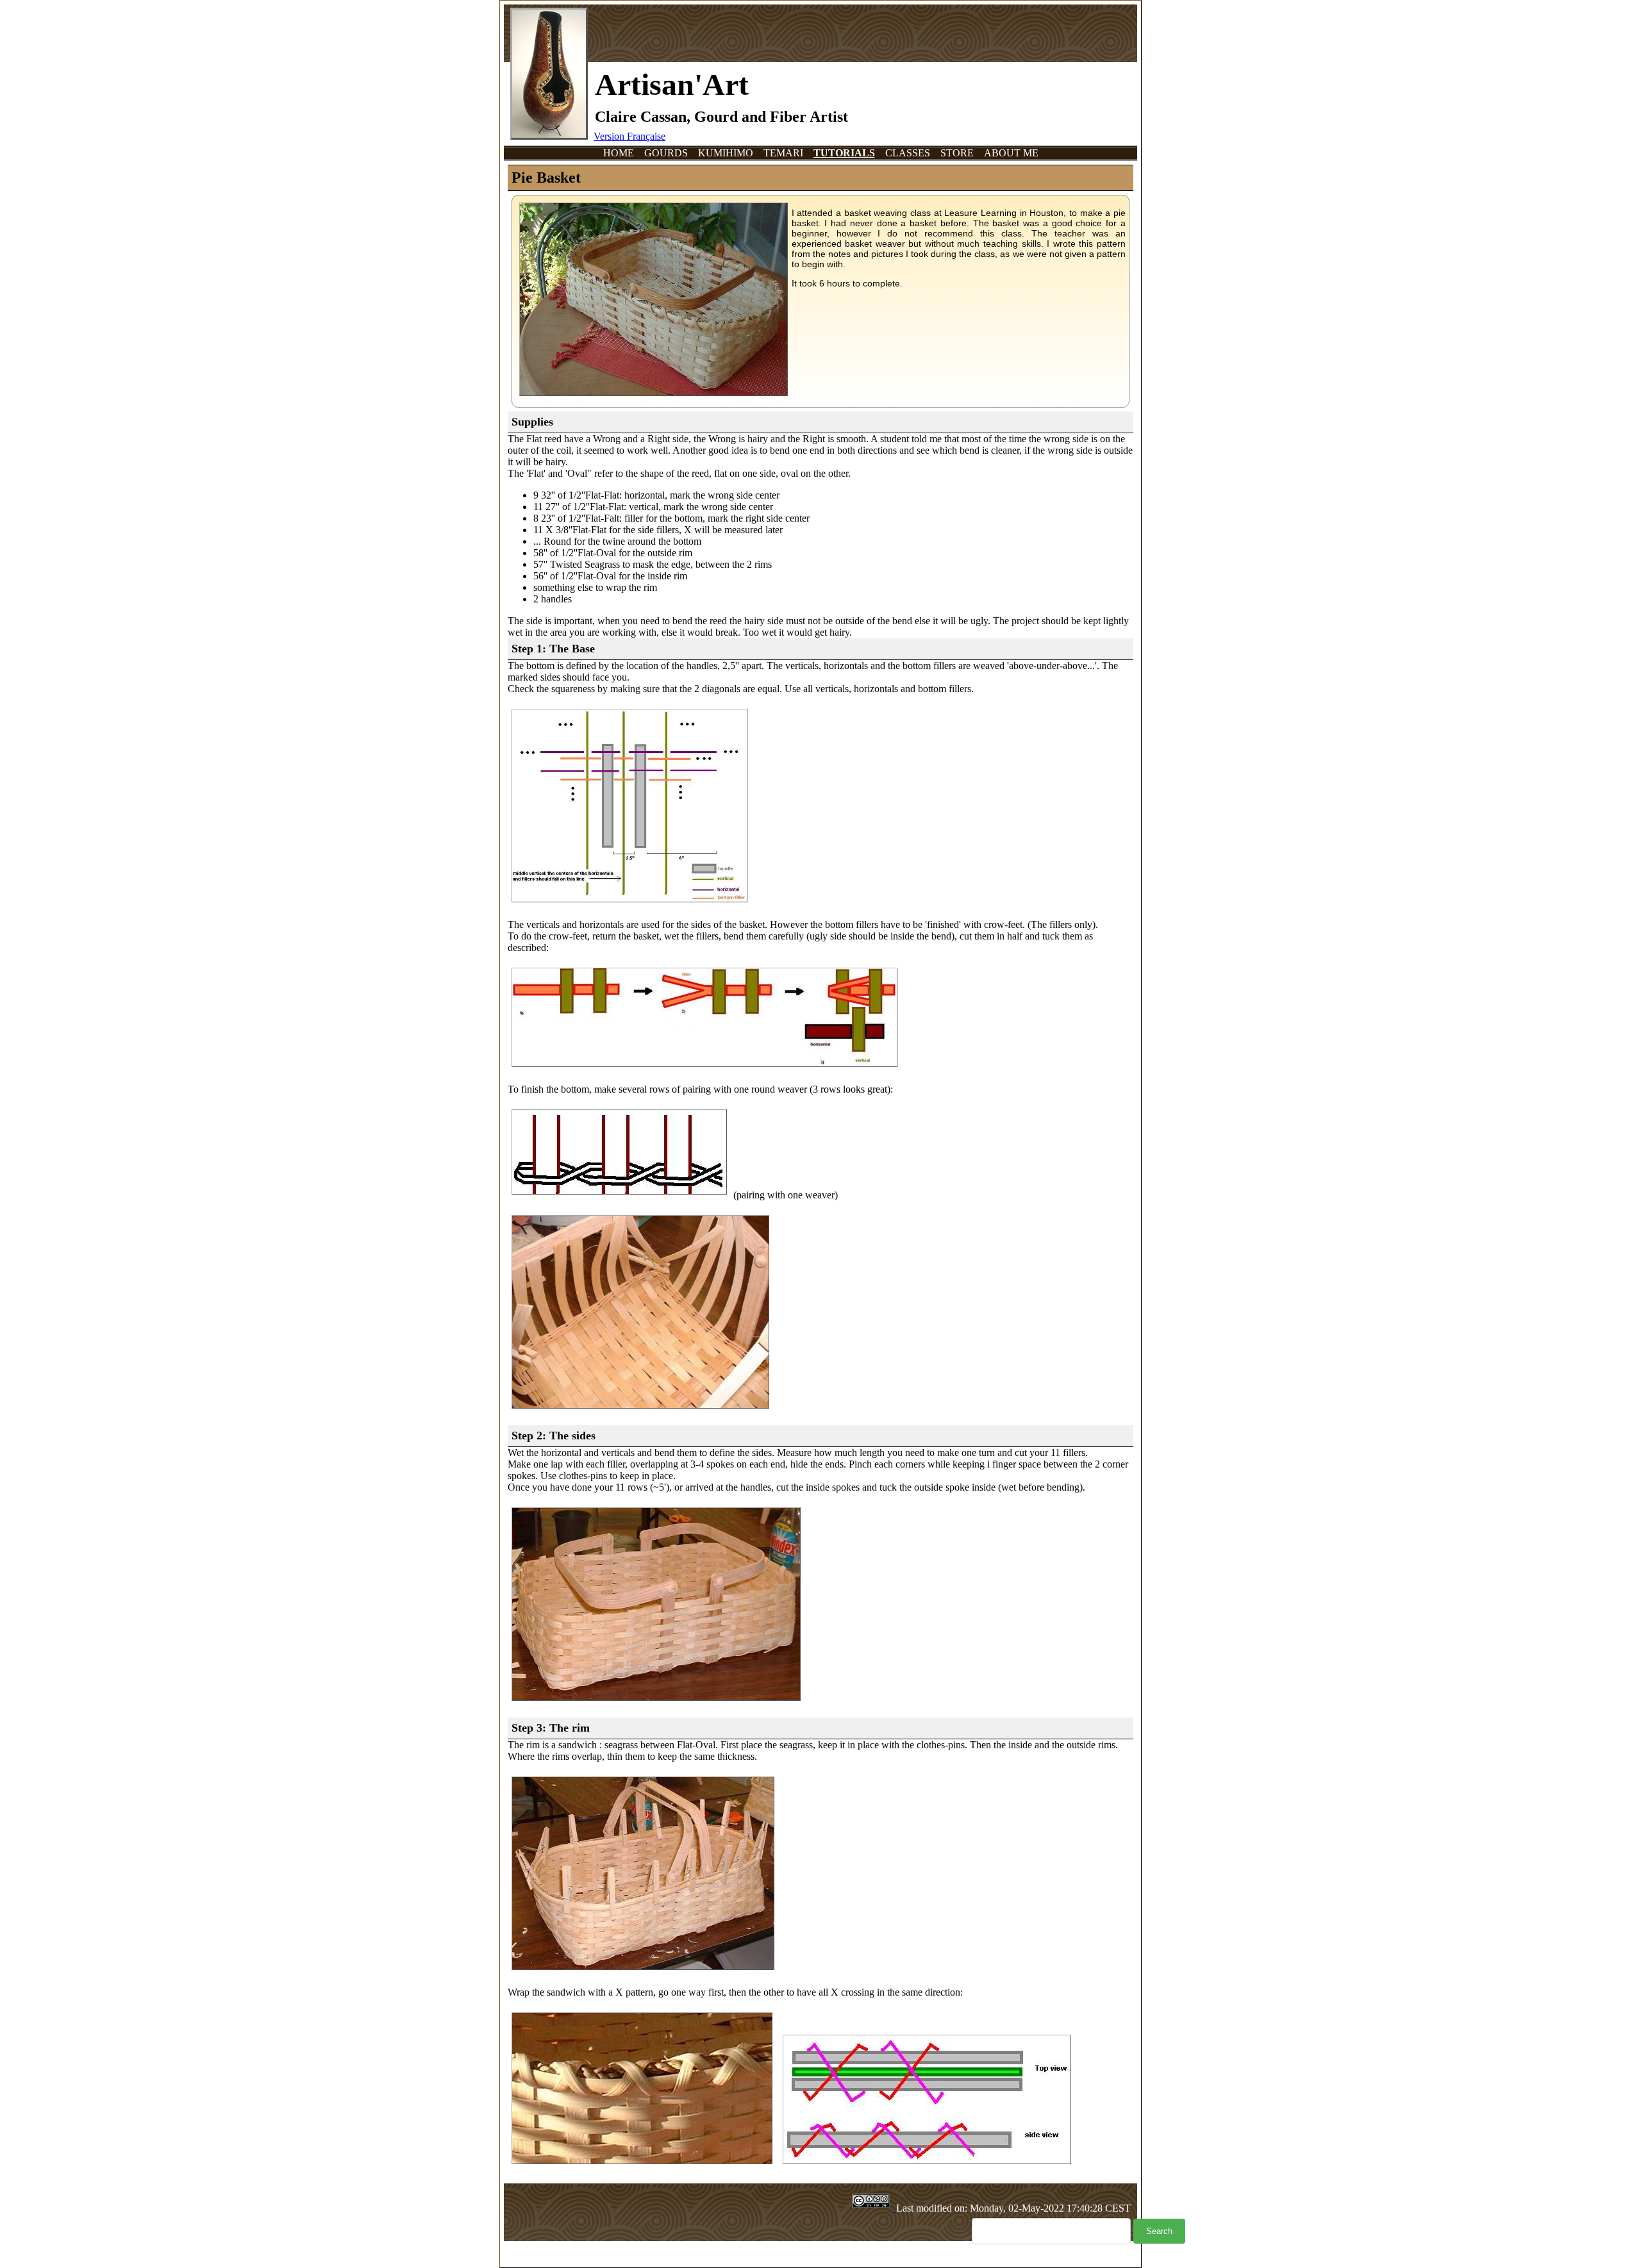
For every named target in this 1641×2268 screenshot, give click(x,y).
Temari (783, 153)
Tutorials (844, 153)
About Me (1011, 153)
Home (619, 153)
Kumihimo (726, 153)
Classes (908, 153)
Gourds (666, 153)
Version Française (629, 136)
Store (957, 153)
